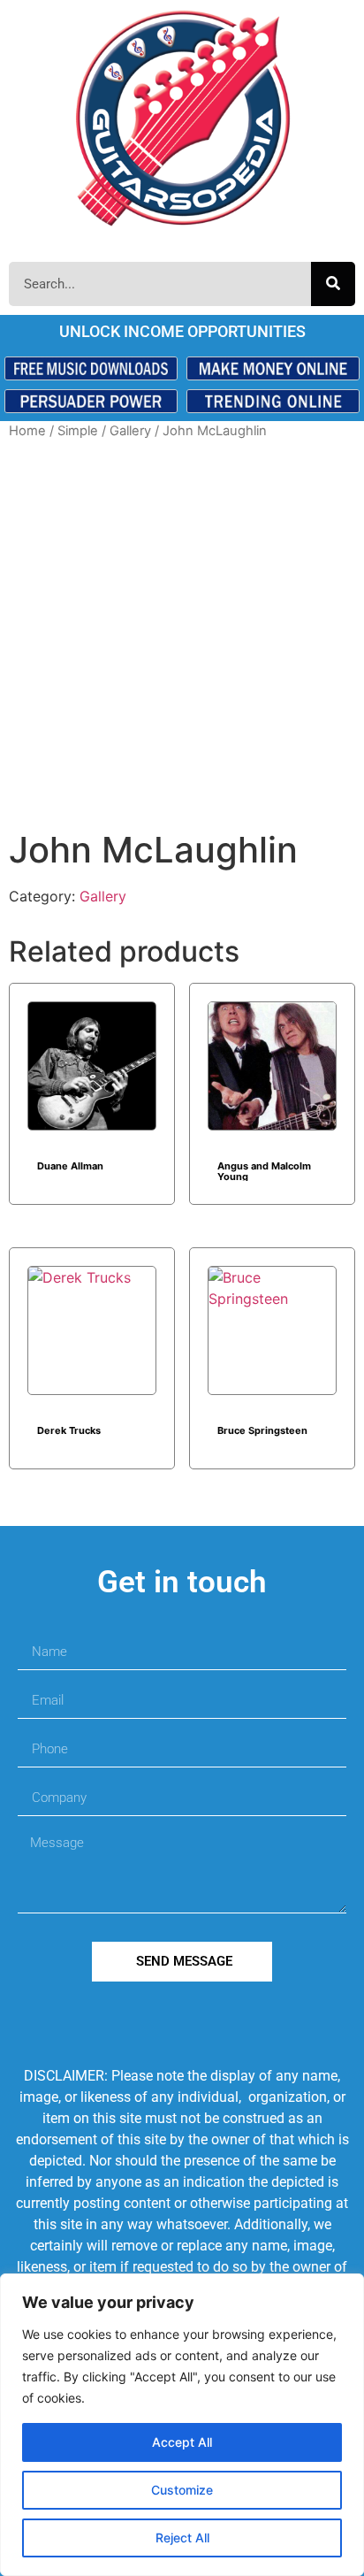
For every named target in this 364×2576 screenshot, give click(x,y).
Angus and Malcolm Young (264, 1170)
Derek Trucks (69, 1430)
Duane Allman (70, 1166)
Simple (78, 431)
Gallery (130, 431)
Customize (182, 2490)
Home (27, 431)
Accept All (182, 2442)
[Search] (333, 284)
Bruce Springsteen (262, 1430)
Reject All (182, 2538)
